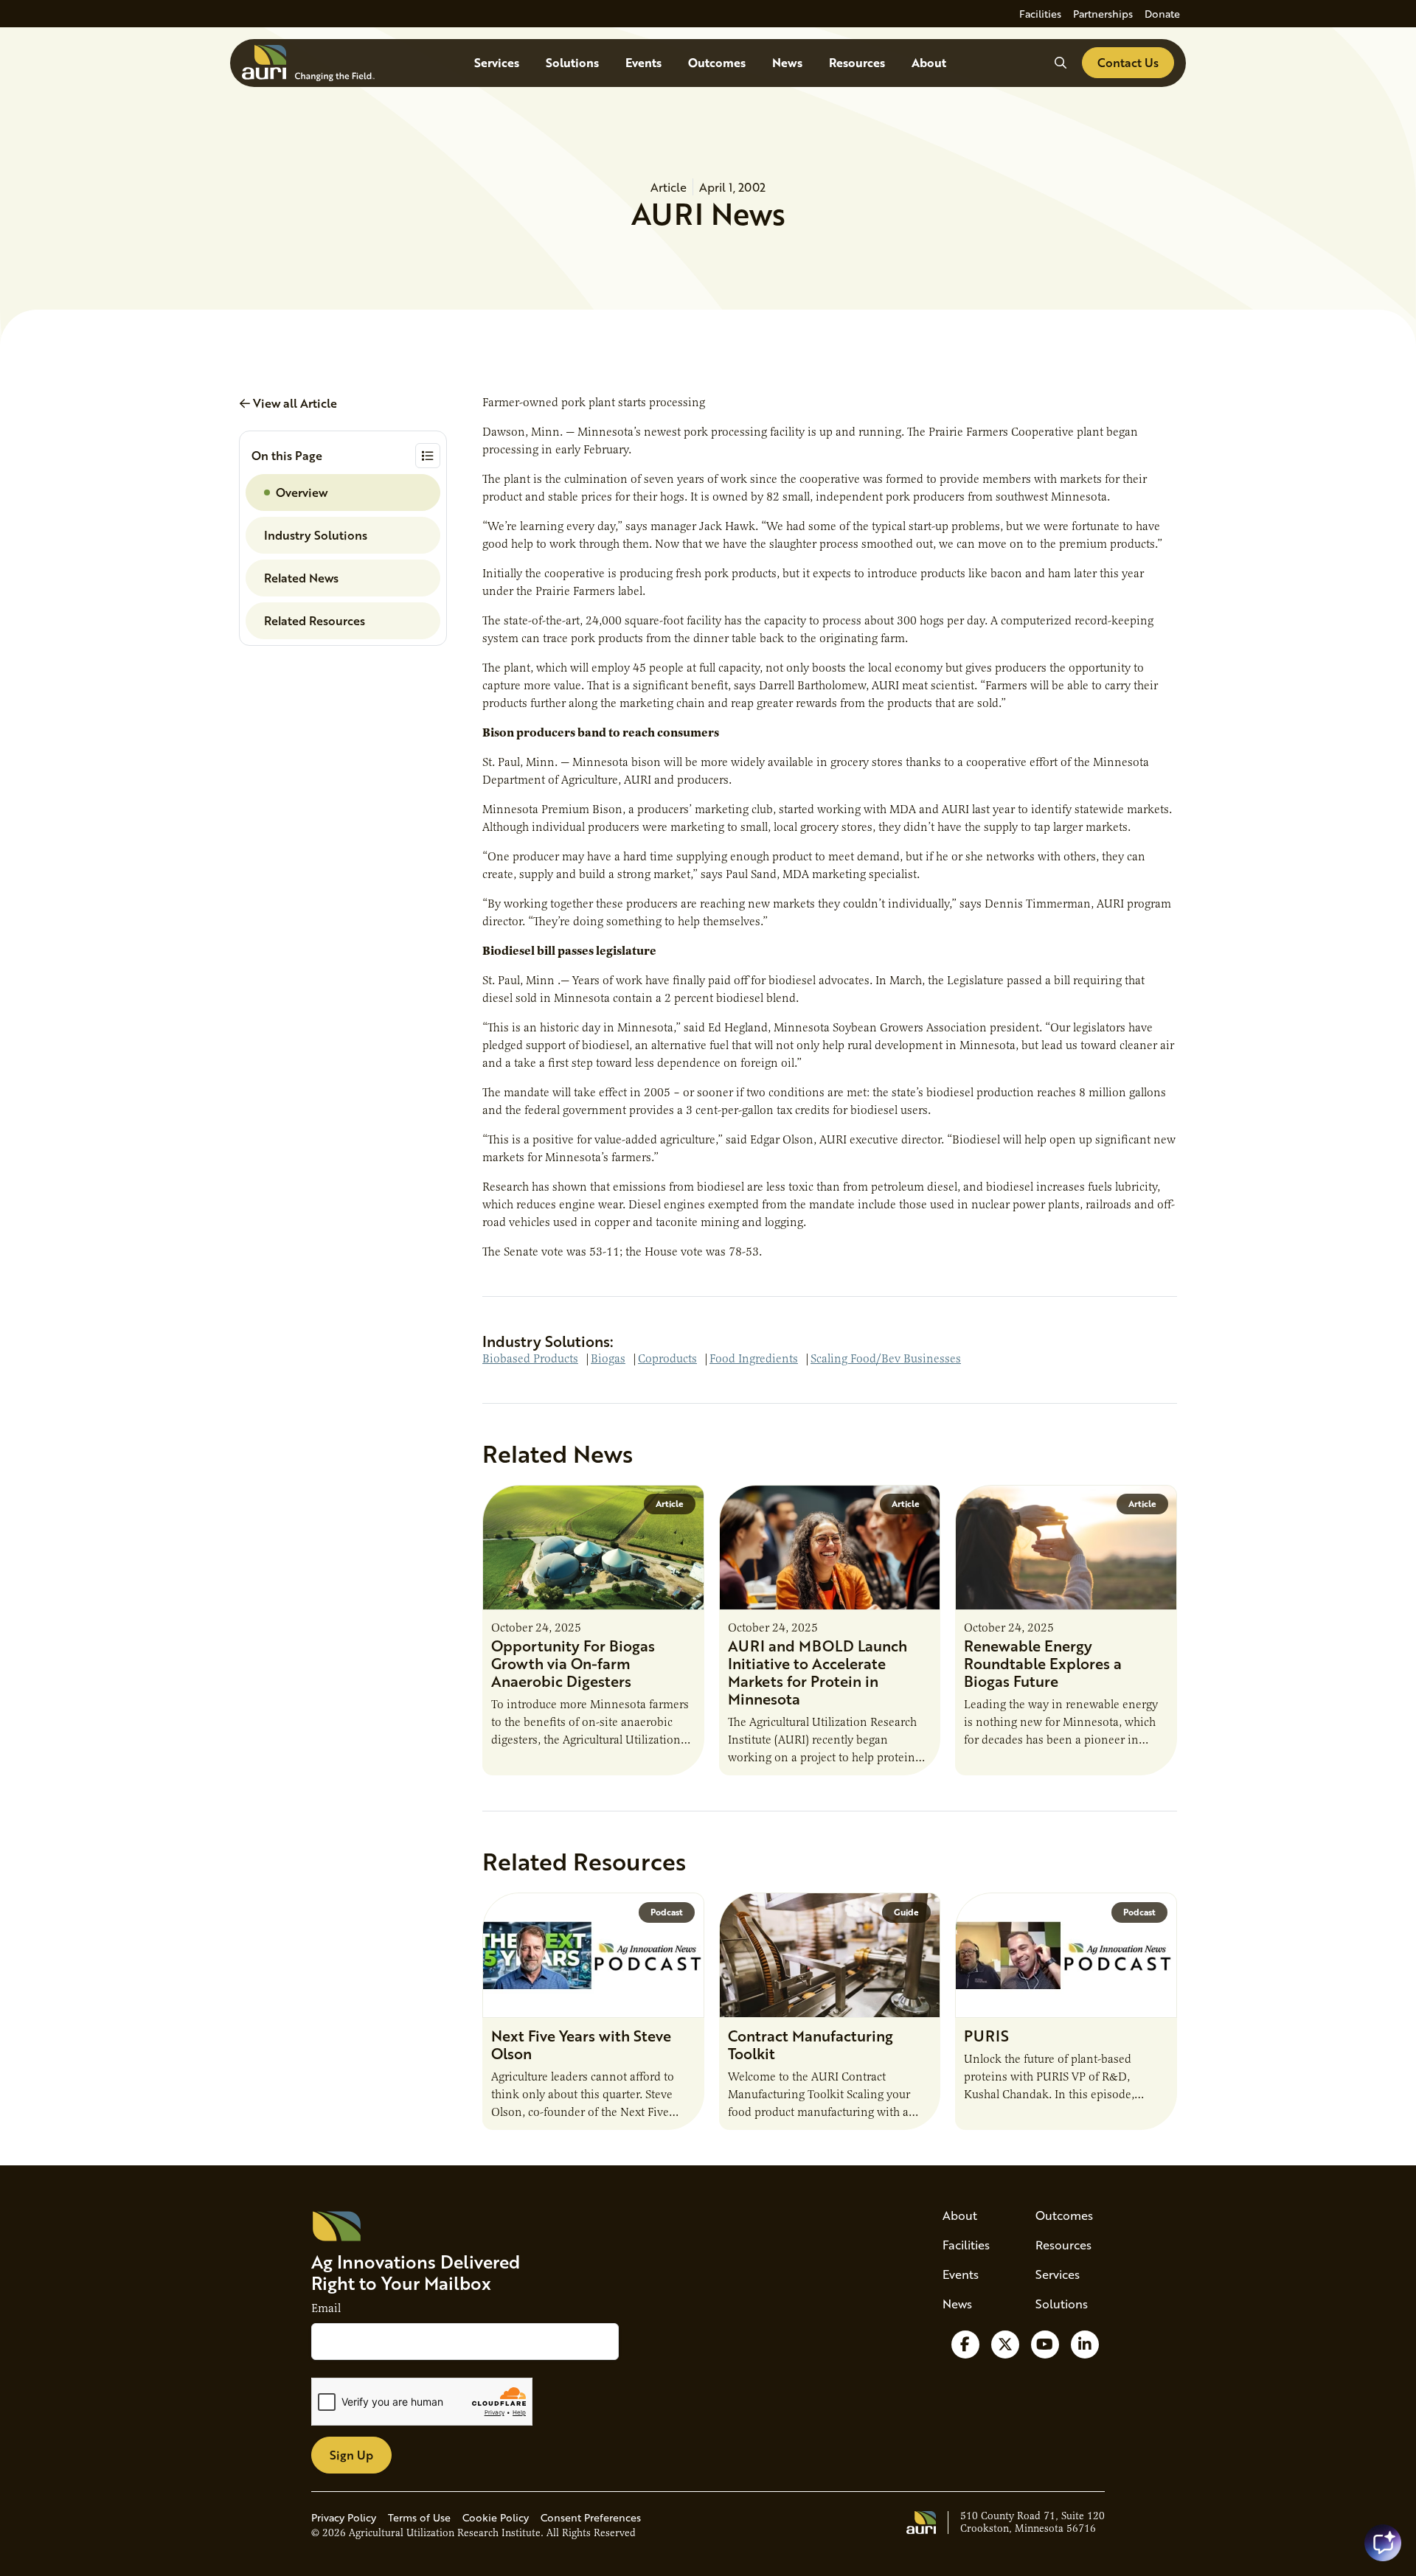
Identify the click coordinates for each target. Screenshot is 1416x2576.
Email (326, 2308)
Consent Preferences (591, 2517)
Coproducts (667, 1359)
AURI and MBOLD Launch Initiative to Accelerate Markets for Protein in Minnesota (818, 1672)
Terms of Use (419, 2517)
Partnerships (1103, 14)
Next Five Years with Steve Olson (581, 2044)
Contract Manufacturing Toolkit (811, 2044)
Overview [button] (302, 492)
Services (497, 62)
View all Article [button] (294, 403)
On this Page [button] (287, 455)
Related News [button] (301, 578)
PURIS (986, 2036)
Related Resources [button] (315, 620)
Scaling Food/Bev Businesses (886, 1359)
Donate (1162, 14)
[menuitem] (1040, 14)
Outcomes (717, 62)
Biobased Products (530, 1359)
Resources (857, 62)
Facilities (1040, 14)
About (929, 62)
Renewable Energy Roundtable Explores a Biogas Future (1043, 1663)
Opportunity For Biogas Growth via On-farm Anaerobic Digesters (573, 1663)
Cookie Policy (496, 2517)
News (787, 62)
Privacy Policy (344, 2517)
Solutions (572, 62)
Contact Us (1128, 62)
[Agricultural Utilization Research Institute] (308, 63)
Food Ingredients (754, 1359)
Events (643, 62)
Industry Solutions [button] (316, 535)
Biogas (608, 1359)
